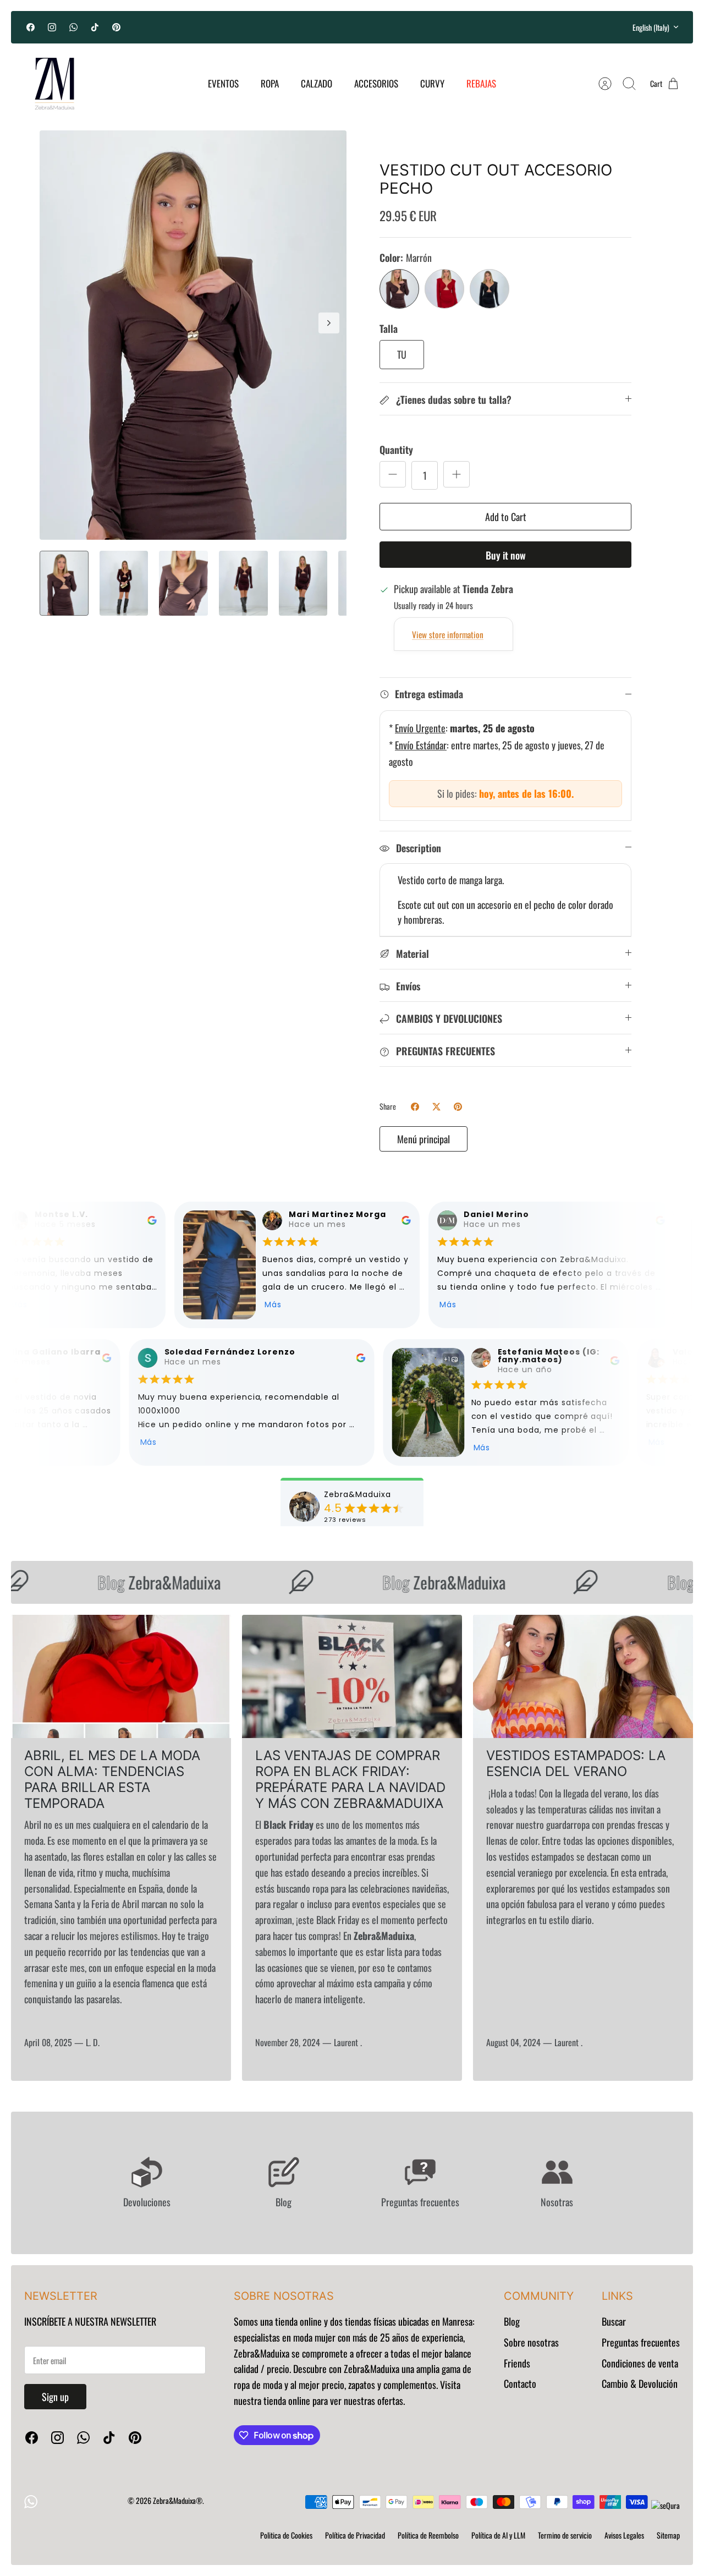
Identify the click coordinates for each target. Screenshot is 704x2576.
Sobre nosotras (531, 2342)
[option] (193, 335)
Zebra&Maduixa (139, 1582)
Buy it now (506, 555)
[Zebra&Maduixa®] (54, 84)
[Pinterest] (116, 27)
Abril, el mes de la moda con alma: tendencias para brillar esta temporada (112, 1779)
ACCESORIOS (376, 83)
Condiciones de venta (640, 2363)
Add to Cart (506, 517)
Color (406, 258)
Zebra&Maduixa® (178, 2500)
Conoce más (352, 32)
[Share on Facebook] (415, 1107)
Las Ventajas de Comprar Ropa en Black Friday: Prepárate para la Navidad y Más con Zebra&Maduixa (350, 1779)
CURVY (432, 83)
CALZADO (317, 83)
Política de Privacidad (355, 2535)
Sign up (55, 2397)
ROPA (270, 83)
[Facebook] (31, 27)
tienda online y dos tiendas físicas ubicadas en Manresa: (374, 2321)
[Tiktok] (95, 27)
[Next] (481, 27)
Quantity (396, 450)
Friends (517, 2363)
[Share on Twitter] (436, 1107)
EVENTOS (223, 83)
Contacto (520, 2383)
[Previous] (223, 27)
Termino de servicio (565, 2535)
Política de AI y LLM (498, 2535)
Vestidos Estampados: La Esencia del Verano (576, 1763)
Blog (512, 2321)
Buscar (614, 2321)
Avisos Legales (624, 2535)
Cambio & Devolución (640, 2383)
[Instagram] (52, 27)
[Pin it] (458, 1107)
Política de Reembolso (428, 2535)
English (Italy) (651, 27)
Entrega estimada (429, 694)
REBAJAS (481, 83)
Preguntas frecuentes (641, 2342)
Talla (389, 329)
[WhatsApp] (73, 27)
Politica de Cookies (286, 2535)
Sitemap (668, 2535)
